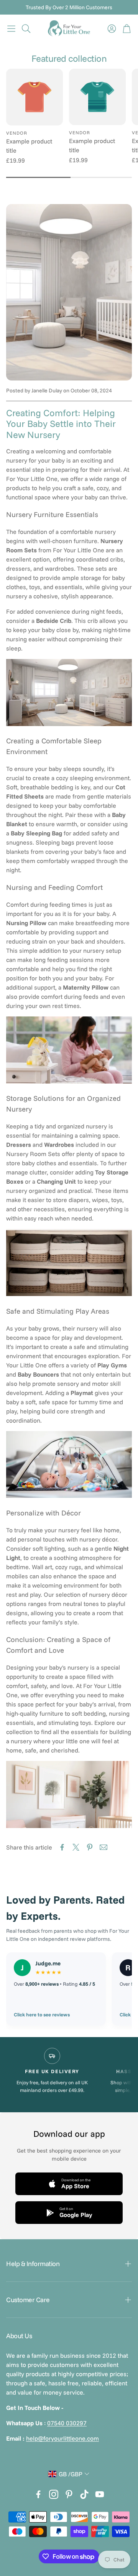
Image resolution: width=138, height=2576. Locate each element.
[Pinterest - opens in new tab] (69, 2494)
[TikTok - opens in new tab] (84, 2494)
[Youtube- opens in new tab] (100, 2494)
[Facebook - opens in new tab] (38, 2494)
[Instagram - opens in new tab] (54, 2494)
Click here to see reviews (42, 2014)
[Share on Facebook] (62, 1847)
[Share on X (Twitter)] (76, 1847)
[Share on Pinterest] (90, 1847)
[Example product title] (34, 97)
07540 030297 (67, 2423)
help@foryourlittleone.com (62, 2438)
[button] (11, 28)
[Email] (103, 1847)
